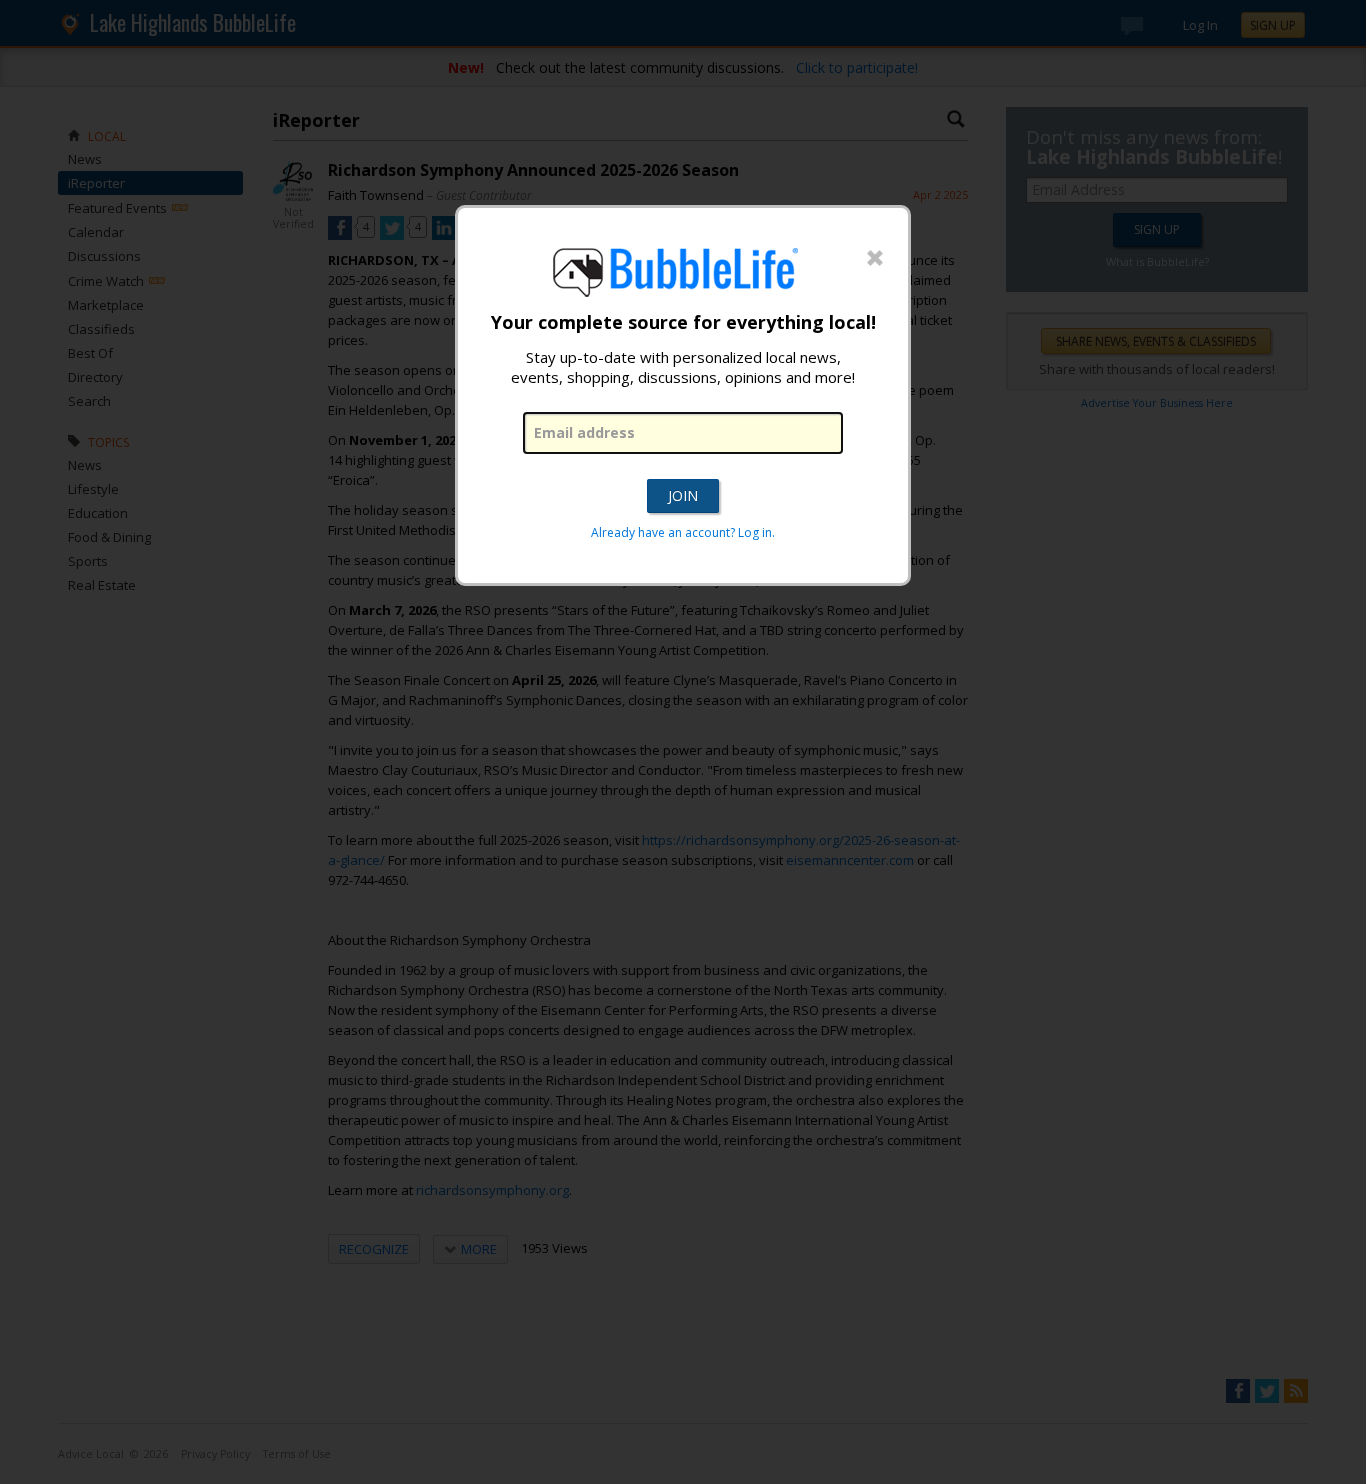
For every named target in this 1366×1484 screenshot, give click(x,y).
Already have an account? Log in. (683, 532)
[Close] (875, 259)
